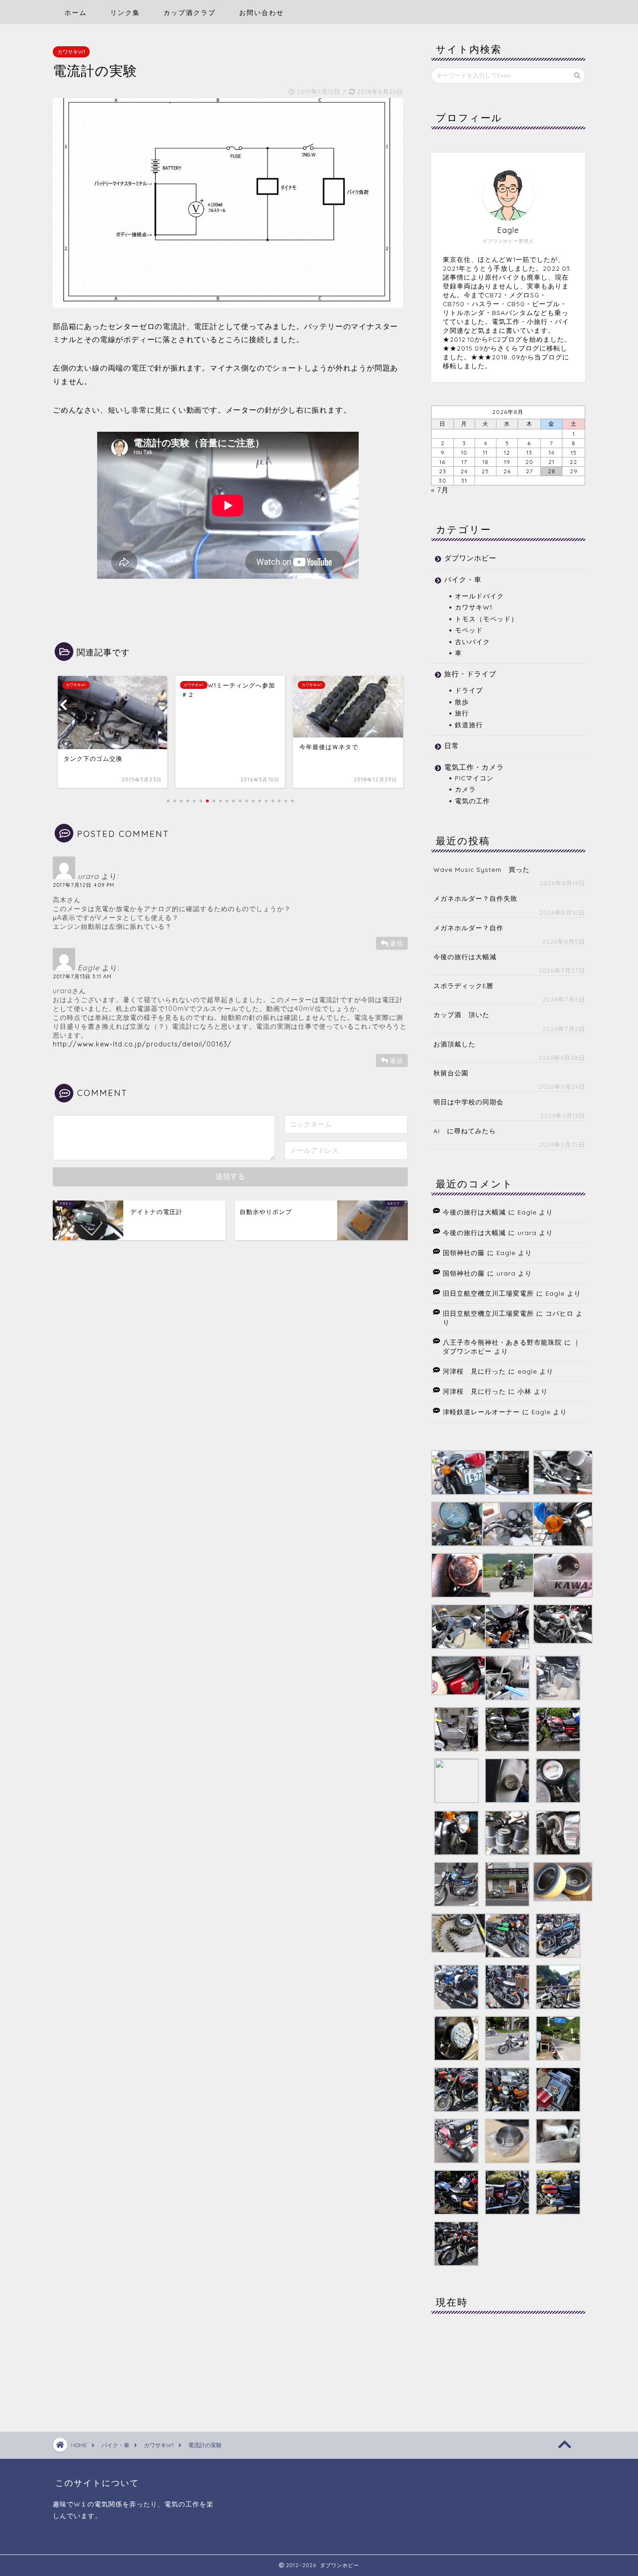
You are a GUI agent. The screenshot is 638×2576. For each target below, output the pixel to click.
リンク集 (125, 13)
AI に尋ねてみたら (465, 1131)
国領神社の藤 (464, 1253)
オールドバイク (479, 596)
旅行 (462, 713)
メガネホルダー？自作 (468, 928)
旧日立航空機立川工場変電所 (488, 1293)
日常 (452, 746)
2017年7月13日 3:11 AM (82, 976)
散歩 (462, 702)
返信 (397, 943)
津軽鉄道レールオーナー (481, 1412)
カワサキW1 (71, 52)
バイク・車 (463, 579)
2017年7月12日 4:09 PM (84, 885)
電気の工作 (472, 801)
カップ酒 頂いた (461, 1014)
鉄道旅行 (469, 725)
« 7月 (440, 490)
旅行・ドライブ (470, 674)
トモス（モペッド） (486, 619)
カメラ (465, 789)
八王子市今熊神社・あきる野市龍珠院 (502, 1342)
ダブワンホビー (470, 558)
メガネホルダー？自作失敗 (475, 898)
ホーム (76, 13)
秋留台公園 (451, 1073)
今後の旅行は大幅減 (465, 957)
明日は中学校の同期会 (468, 1102)
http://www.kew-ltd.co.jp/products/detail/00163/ (142, 1044)
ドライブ (469, 690)
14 (552, 453)
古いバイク (472, 642)
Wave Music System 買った (482, 869)
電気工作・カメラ (474, 767)
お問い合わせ (262, 13)
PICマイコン (474, 778)
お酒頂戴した (454, 1044)
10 (464, 453)
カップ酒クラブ (190, 13)
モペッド (469, 630)
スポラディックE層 (463, 986)
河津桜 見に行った (474, 1371)
